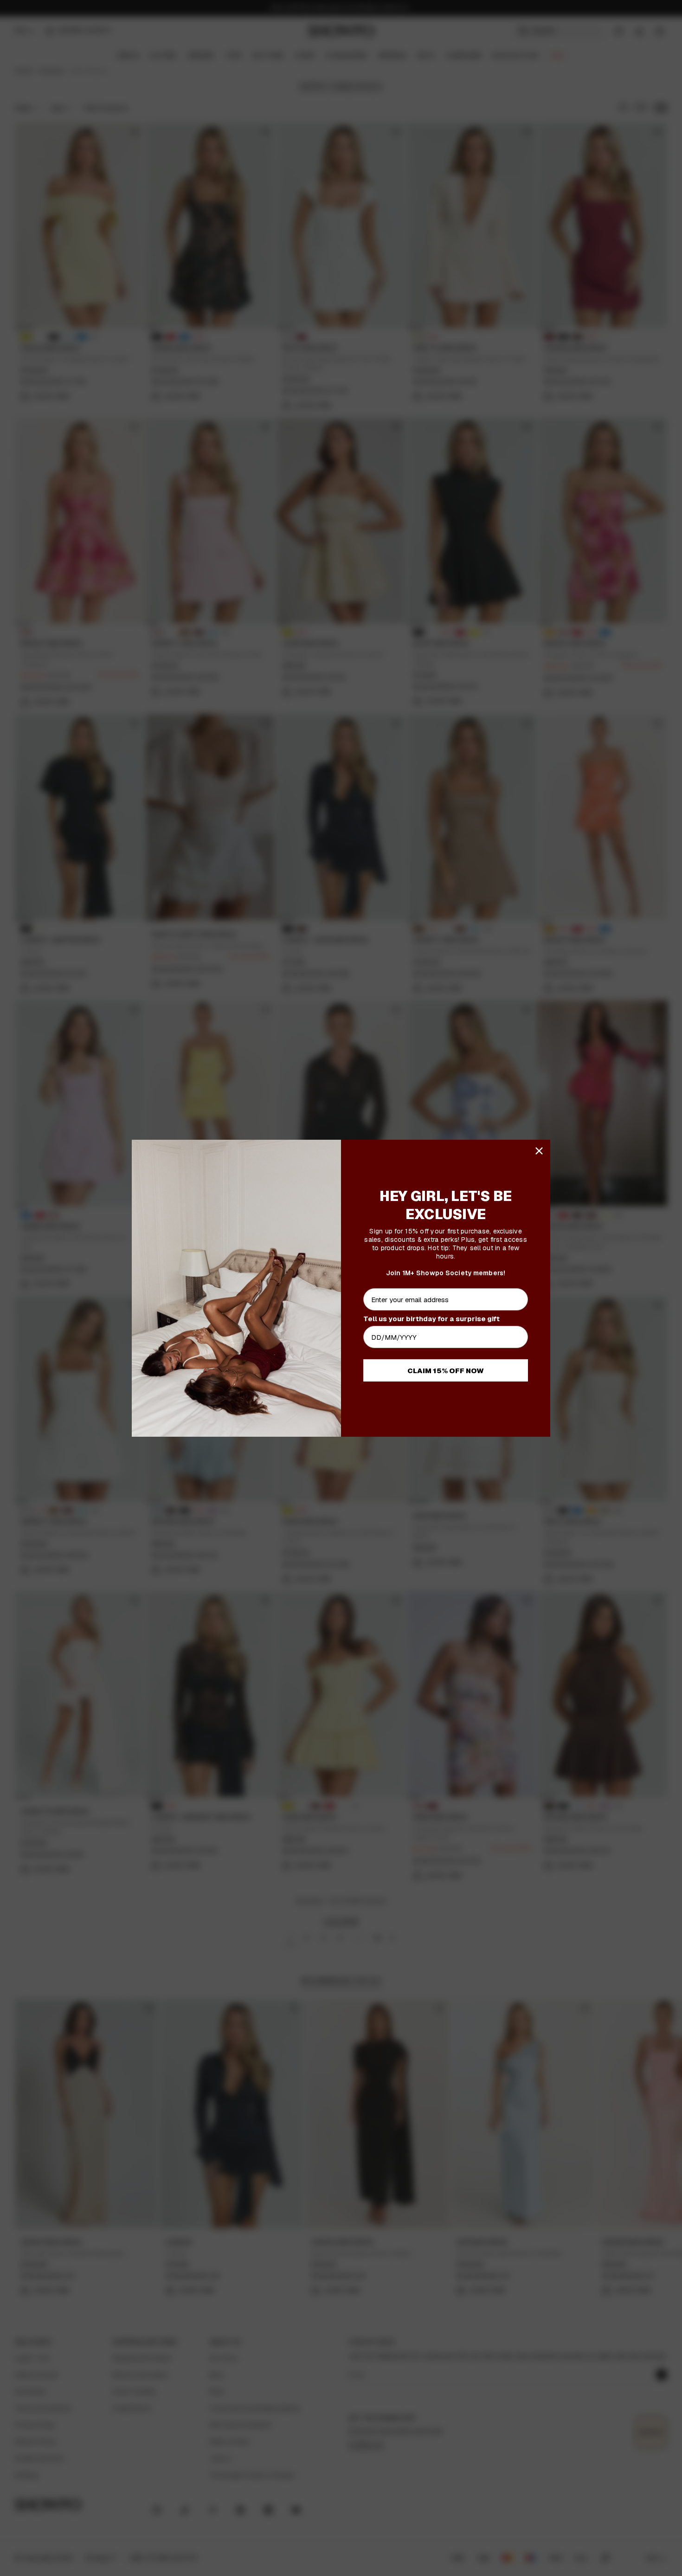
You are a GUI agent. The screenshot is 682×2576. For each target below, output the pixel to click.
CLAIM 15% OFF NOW (446, 1371)
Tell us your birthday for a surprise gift (431, 1319)
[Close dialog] (539, 1151)
